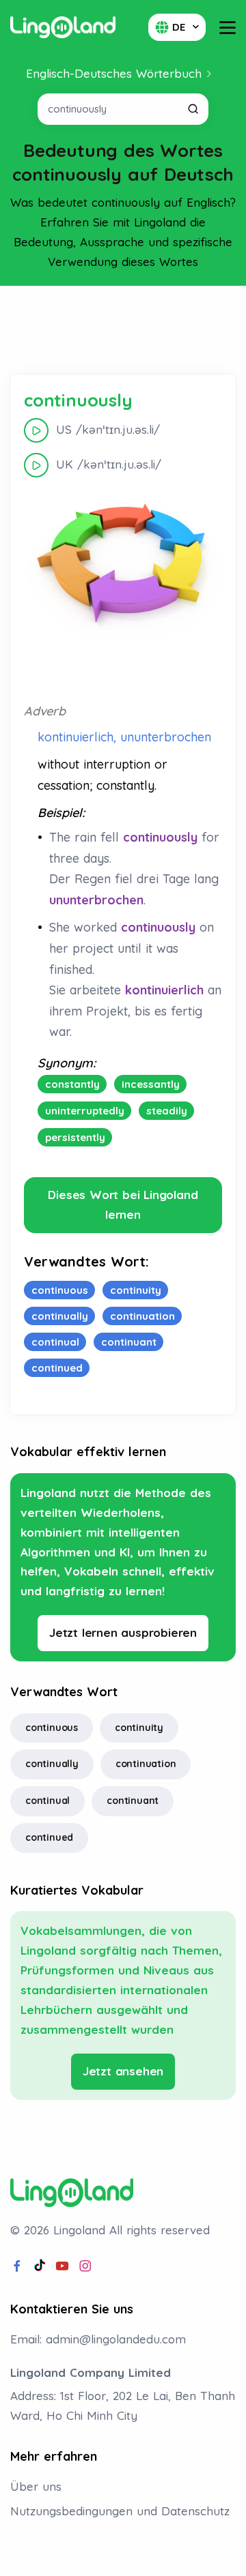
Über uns (36, 2486)
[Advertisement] (123, 330)
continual (47, 1801)
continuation (146, 1764)
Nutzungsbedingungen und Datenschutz (120, 2511)
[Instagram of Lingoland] (85, 2266)
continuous (52, 1728)
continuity (139, 1728)
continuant (133, 1801)
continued (49, 1837)
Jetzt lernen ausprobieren (123, 1632)
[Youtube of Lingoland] (62, 2266)
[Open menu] (228, 28)
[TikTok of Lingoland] (40, 2266)
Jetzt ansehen (123, 2071)
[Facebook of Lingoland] (17, 2266)
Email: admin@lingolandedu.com (98, 2339)
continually (52, 1764)
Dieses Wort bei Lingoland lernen (123, 1204)
